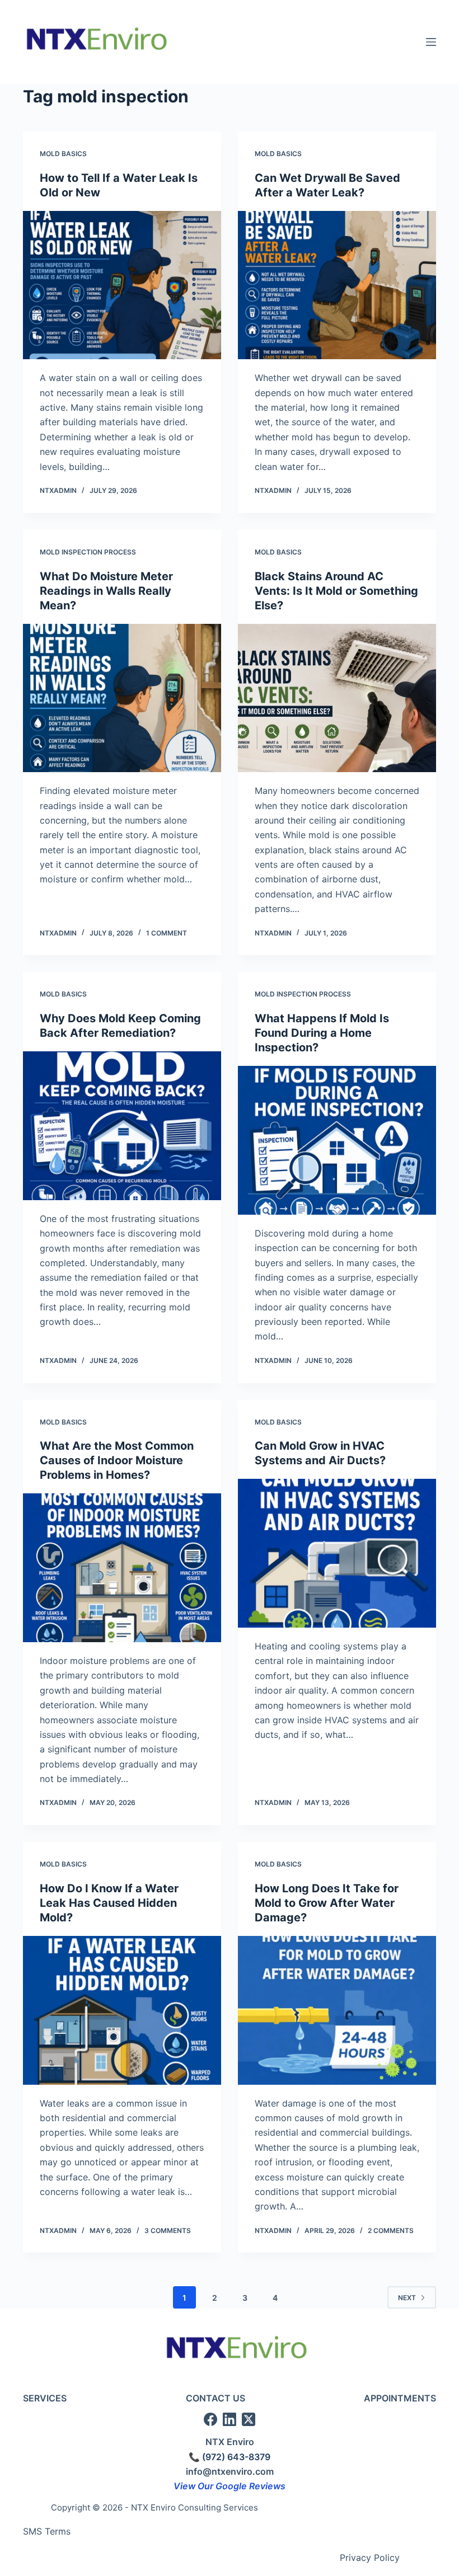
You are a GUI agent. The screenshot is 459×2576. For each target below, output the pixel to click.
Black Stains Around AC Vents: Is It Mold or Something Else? (336, 591)
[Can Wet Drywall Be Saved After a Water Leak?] (337, 285)
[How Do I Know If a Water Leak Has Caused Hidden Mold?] (122, 2010)
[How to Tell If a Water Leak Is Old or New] (122, 285)
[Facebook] (210, 2419)
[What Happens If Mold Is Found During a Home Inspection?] (337, 1140)
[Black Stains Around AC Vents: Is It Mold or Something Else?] (337, 698)
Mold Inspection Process (88, 552)
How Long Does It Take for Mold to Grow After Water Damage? (327, 1903)
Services (45, 2398)
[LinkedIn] (230, 2419)
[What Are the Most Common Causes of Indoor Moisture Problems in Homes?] (122, 1568)
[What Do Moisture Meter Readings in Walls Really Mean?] (122, 698)
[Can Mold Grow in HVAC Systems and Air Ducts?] (337, 1553)
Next (407, 2298)
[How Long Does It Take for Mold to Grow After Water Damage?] (337, 2010)
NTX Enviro (230, 2442)
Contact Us (216, 2398)
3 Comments (168, 2231)
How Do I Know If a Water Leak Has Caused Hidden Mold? (109, 1903)
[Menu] (431, 42)
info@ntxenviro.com (230, 2471)
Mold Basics (63, 154)
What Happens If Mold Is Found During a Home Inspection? (322, 1033)
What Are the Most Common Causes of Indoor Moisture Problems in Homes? (117, 1460)
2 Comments (391, 2231)
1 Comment (167, 933)
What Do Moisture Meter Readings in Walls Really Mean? (106, 591)
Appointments (400, 2398)
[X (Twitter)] (249, 2419)
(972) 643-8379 (236, 2457)
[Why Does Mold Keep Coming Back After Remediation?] (122, 1126)
